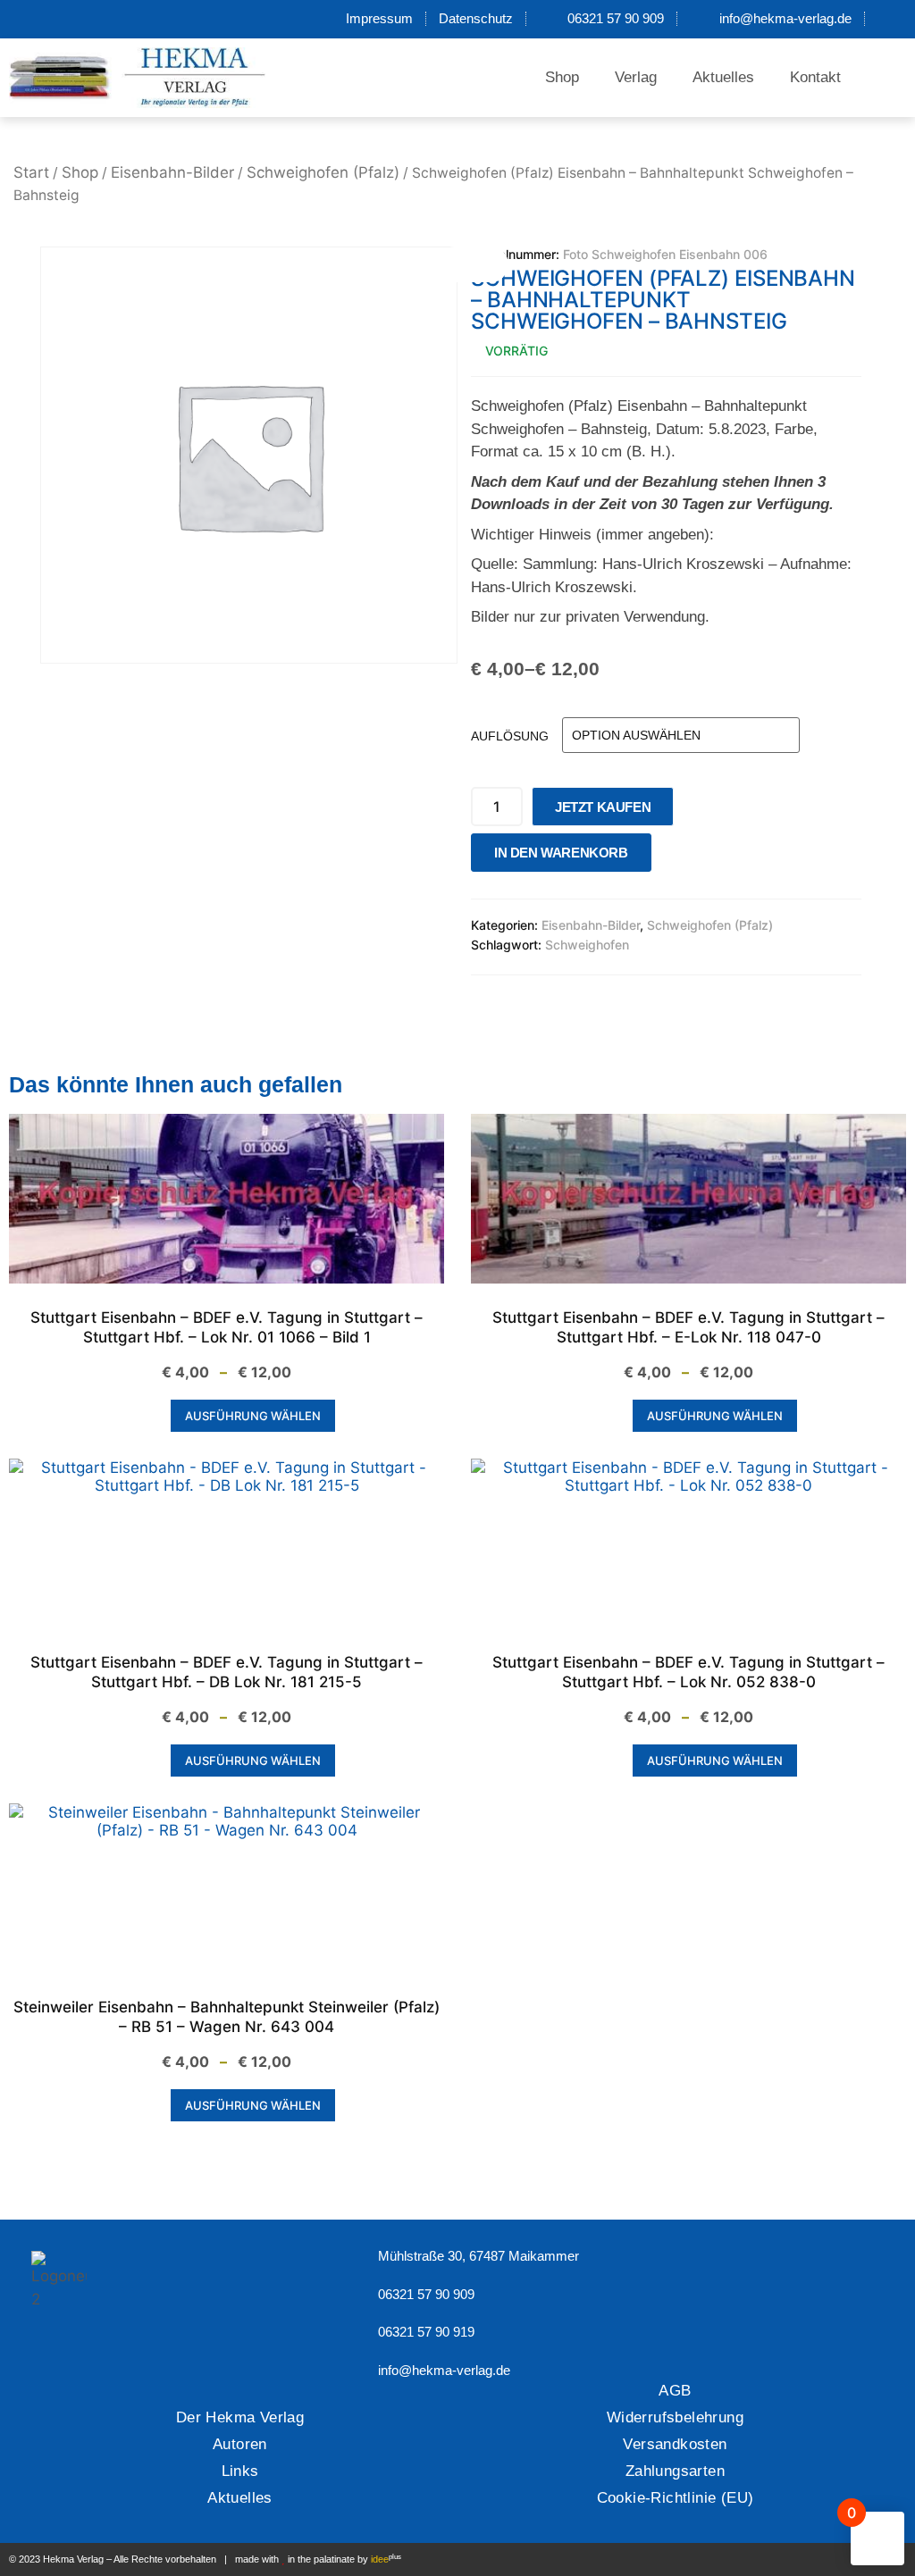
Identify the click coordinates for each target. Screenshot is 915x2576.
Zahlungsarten (675, 2471)
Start (31, 172)
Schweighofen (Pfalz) (323, 172)
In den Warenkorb (561, 853)
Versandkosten (675, 2444)
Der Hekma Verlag (240, 2417)
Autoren (240, 2444)
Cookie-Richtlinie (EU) (676, 2498)
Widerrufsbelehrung (675, 2417)
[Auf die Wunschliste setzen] (670, 857)
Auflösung (510, 736)
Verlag (636, 77)
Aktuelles (723, 77)
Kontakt (815, 77)
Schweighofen (587, 945)
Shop (562, 77)
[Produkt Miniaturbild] (473, 264)
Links (240, 2471)
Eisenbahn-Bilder (172, 172)
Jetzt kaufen (603, 807)
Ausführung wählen (253, 1416)
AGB (675, 2391)
